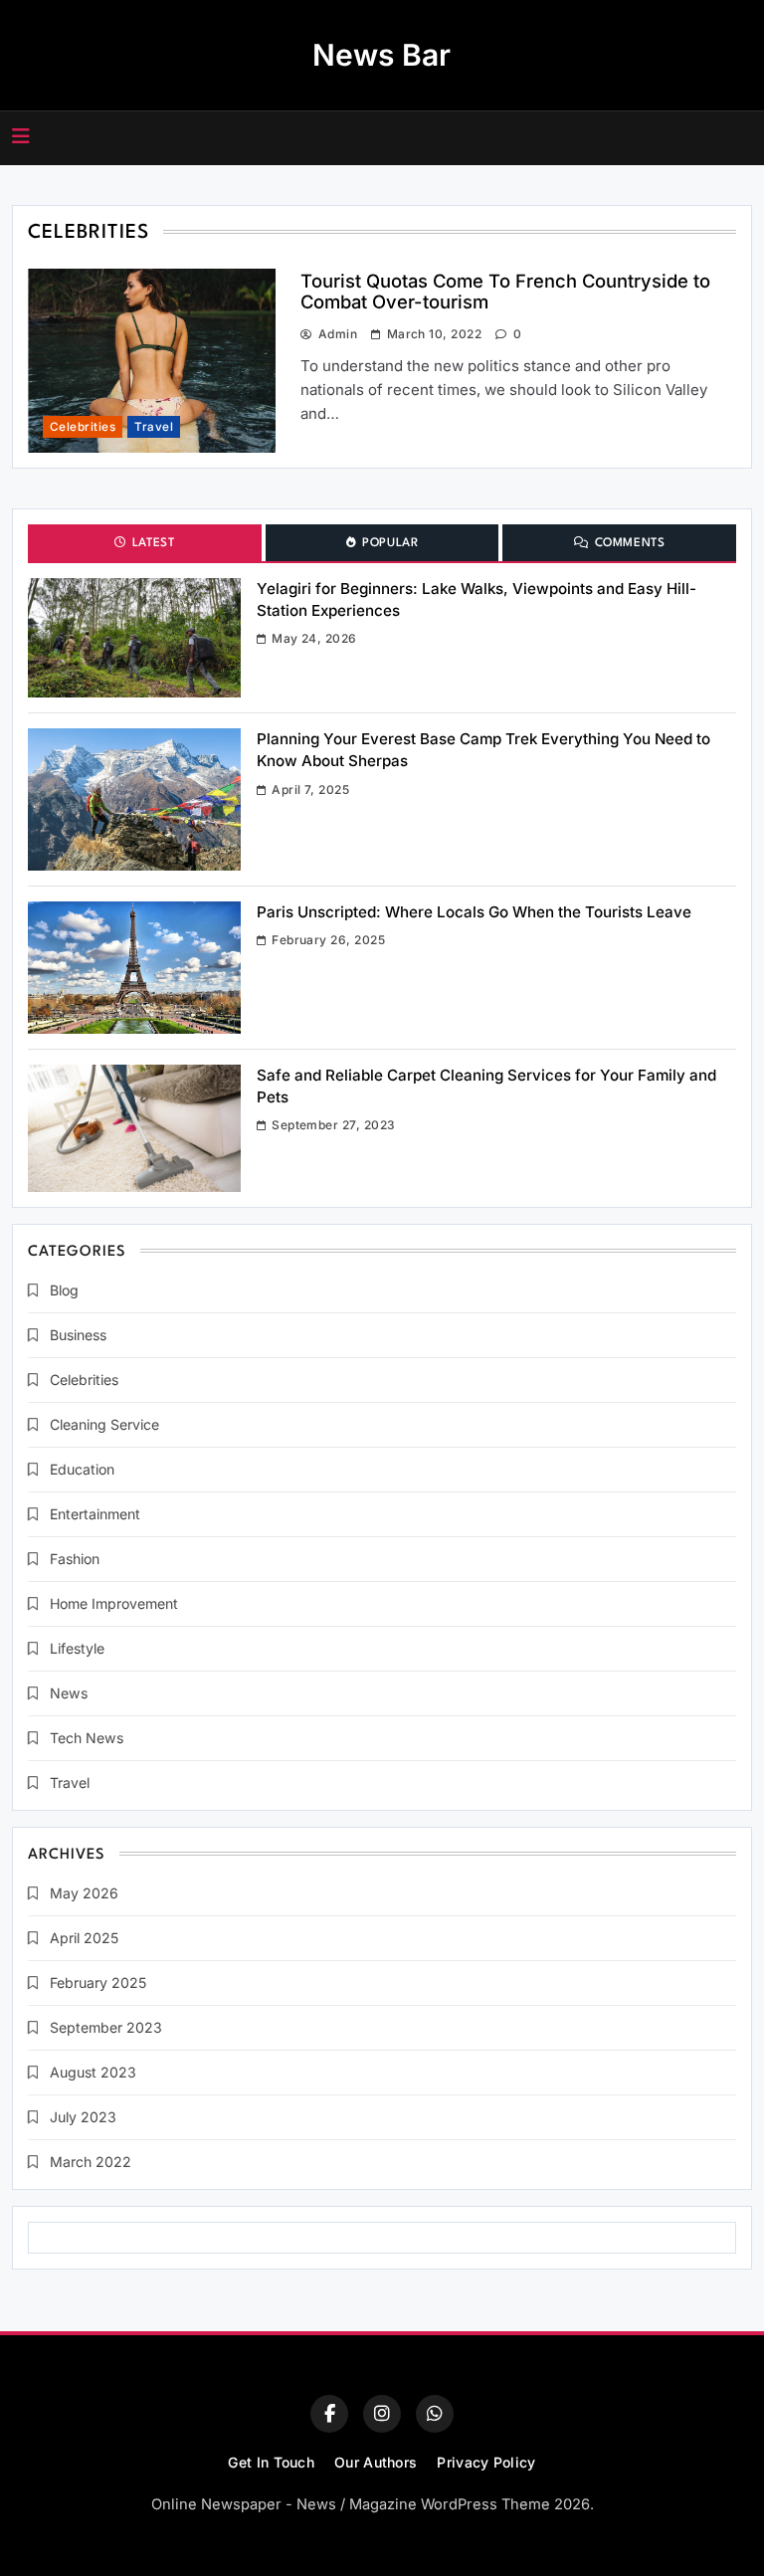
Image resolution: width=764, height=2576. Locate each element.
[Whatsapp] (435, 2414)
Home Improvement (114, 1603)
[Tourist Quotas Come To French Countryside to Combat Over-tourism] (134, 638)
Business (78, 1335)
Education (82, 1469)
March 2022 (91, 2162)
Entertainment (95, 1514)
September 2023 (106, 2027)
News (69, 1693)
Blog (64, 1290)
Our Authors (376, 2462)
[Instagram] (382, 2414)
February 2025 (98, 1982)
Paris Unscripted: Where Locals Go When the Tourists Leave (474, 912)
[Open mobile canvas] (21, 136)
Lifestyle (77, 1648)
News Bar (382, 55)
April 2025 (84, 1938)
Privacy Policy (486, 2462)
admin (338, 334)
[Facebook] (329, 2414)
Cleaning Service (104, 1424)
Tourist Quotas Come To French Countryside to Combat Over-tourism (505, 291)
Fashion (75, 1559)
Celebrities (83, 427)
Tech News (87, 1738)
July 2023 (83, 2117)
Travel (154, 427)
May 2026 (84, 1893)
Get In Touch (271, 2462)
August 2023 (93, 2072)
